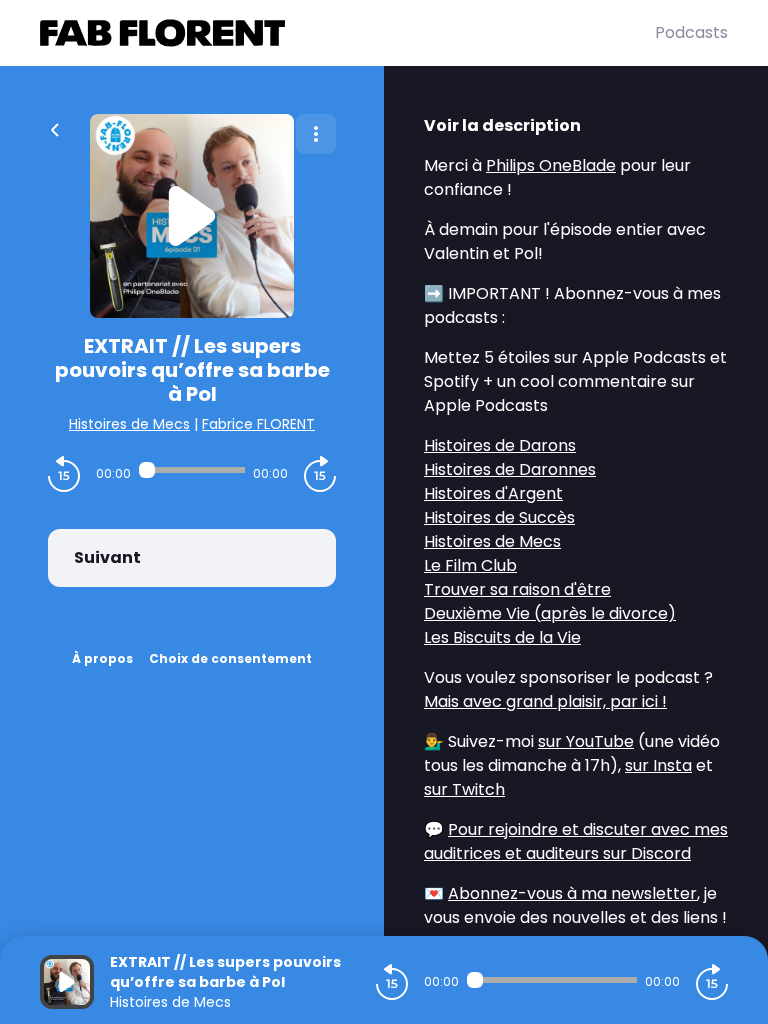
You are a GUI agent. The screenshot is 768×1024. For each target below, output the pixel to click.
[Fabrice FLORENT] (347, 33)
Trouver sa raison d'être (517, 589)
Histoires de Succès (499, 517)
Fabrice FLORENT (258, 424)
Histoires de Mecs (129, 424)
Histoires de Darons (500, 445)
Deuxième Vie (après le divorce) (550, 613)
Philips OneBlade (551, 165)
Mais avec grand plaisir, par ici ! (545, 701)
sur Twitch (464, 789)
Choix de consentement (230, 658)
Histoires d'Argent (493, 493)
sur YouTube (586, 741)
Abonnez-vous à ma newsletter (572, 893)
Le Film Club (470, 565)
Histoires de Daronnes (510, 469)
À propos (102, 658)
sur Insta (658, 765)
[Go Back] (55, 128)
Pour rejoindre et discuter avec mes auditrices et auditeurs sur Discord (576, 841)
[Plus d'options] (316, 134)
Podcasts (691, 32)
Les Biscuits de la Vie (502, 637)
